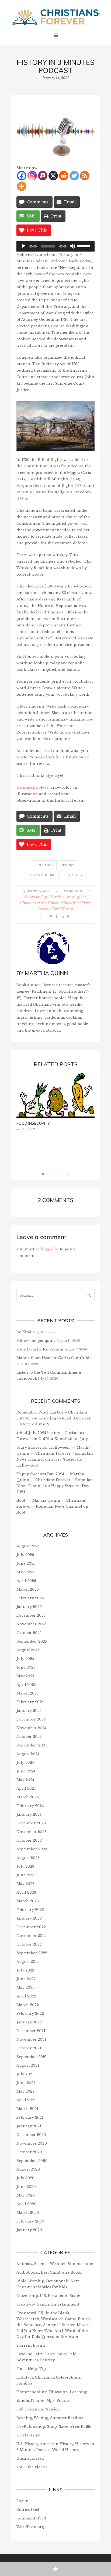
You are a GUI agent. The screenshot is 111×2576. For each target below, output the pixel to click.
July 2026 (25, 1555)
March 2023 (28, 1901)
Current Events (31, 2345)
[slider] (84, 246)
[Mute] (72, 246)
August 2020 (28, 2169)
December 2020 (31, 2135)
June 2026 (26, 1563)
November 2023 (32, 1832)
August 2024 (28, 1754)
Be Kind (24, 1332)
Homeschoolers (32, 787)
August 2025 (28, 1650)
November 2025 (31, 1624)
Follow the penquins (36, 1341)
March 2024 (27, 1797)
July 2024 (25, 1763)
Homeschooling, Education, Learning (52, 897)
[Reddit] (64, 176)
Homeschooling (42, 875)
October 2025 (29, 1633)
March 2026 (28, 1589)
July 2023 (25, 1866)
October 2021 (29, 2048)
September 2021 (32, 2057)
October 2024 (29, 1737)
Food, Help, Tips (32, 2369)
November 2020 (32, 2143)
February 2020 (30, 2221)
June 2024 (26, 1771)
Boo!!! (21, 1512)
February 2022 (30, 2014)
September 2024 (32, 1745)
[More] (22, 186)
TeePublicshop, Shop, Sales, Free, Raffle (54, 2427)
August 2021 (28, 2065)
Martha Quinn (38, 891)
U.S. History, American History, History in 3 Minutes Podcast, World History (56, 903)
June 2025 (26, 1667)
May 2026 (25, 1572)
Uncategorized (30, 2458)
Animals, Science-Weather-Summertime (55, 2264)
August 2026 (28, 1546)
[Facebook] (22, 176)
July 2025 (25, 1659)
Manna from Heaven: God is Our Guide (54, 1358)
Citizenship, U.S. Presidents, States (48, 2296)
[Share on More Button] (55, 2569)
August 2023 (28, 1858)
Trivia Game (28, 2435)
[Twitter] (74, 176)
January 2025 (29, 1711)
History (67, 865)
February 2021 (30, 2117)
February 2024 (30, 1806)
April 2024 (26, 1789)
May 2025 (25, 1676)
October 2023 (29, 1840)
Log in (22, 2501)
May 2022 (25, 1988)
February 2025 (30, 1702)
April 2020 (26, 2204)
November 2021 (31, 2040)
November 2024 (31, 1728)
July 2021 (25, 2074)
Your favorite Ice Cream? (40, 1349)
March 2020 (28, 2213)
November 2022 (32, 1936)
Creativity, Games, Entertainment (48, 2304)
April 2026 (26, 1581)
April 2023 (26, 1892)
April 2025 (26, 1685)
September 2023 (32, 1849)
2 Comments (73, 891)
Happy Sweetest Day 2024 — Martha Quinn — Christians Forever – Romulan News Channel (55, 1480)
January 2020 (29, 2230)
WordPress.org (30, 2527)
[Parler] (43, 176)
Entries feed (28, 2510)
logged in (50, 1249)
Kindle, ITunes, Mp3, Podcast (44, 2401)
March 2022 (28, 2005)
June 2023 (26, 1875)
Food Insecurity (33, 1123)
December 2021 (31, 2031)
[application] (55, 246)
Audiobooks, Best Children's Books (49, 2272)
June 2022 (26, 1979)
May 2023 (25, 1884)
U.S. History (72, 875)
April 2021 (26, 2100)
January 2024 (29, 1814)
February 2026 (30, 1598)
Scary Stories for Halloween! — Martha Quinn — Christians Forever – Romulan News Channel (55, 1453)
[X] (53, 176)
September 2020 (32, 2161)
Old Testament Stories (38, 2409)
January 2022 (29, 2022)
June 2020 (26, 2187)
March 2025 (27, 1693)
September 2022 (32, 1953)
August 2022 (28, 1962)
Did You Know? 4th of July (63, 1439)
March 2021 (27, 2109)
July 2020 (25, 2178)
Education (45, 865)
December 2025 (31, 1615)
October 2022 (29, 1944)
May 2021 (25, 2091)
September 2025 (32, 1641)
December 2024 (31, 1719)
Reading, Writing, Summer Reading (50, 2418)
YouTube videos (32, 2467)
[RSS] (85, 176)
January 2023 (29, 1918)
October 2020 (29, 2152)
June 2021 (26, 2083)
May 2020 (26, 2195)
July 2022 (25, 1970)
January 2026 (29, 1607)
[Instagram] (32, 176)
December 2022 (31, 1927)
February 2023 (30, 1910)
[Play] (23, 246)
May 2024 (25, 1780)
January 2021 (29, 2126)
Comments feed (31, 2518)
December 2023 (31, 1823)
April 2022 (26, 1996)
